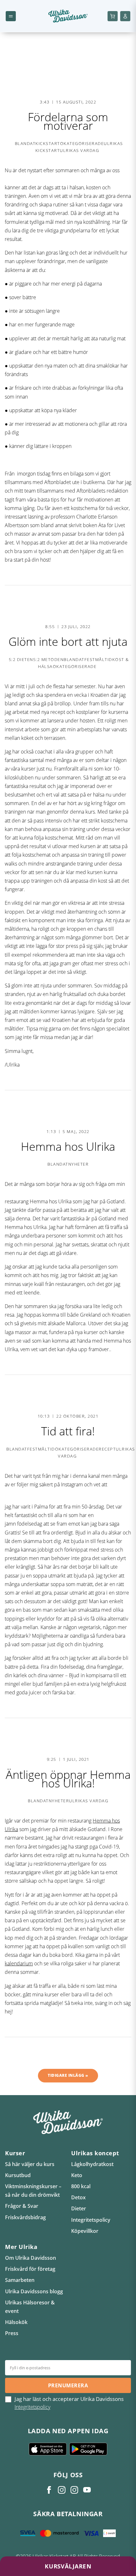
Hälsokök (16, 2322)
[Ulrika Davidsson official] (62, 2490)
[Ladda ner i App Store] (48, 2449)
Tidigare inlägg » (68, 2075)
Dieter (79, 2208)
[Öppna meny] (11, 16)
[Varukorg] (113, 16)
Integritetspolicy (91, 2220)
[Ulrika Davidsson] (49, 2490)
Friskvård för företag (30, 2269)
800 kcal (81, 2186)
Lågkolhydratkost (92, 2164)
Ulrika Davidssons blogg (34, 2291)
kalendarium (19, 1963)
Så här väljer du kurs (30, 2164)
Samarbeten (20, 2280)
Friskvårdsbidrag (25, 2217)
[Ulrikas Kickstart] (74, 2490)
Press (12, 2333)
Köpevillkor (85, 2231)
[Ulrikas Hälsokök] (87, 2490)
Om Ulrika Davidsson (31, 2258)
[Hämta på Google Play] (88, 2449)
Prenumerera (68, 2385)
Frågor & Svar (22, 2206)
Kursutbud (18, 2175)
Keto (77, 2175)
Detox (78, 2197)
